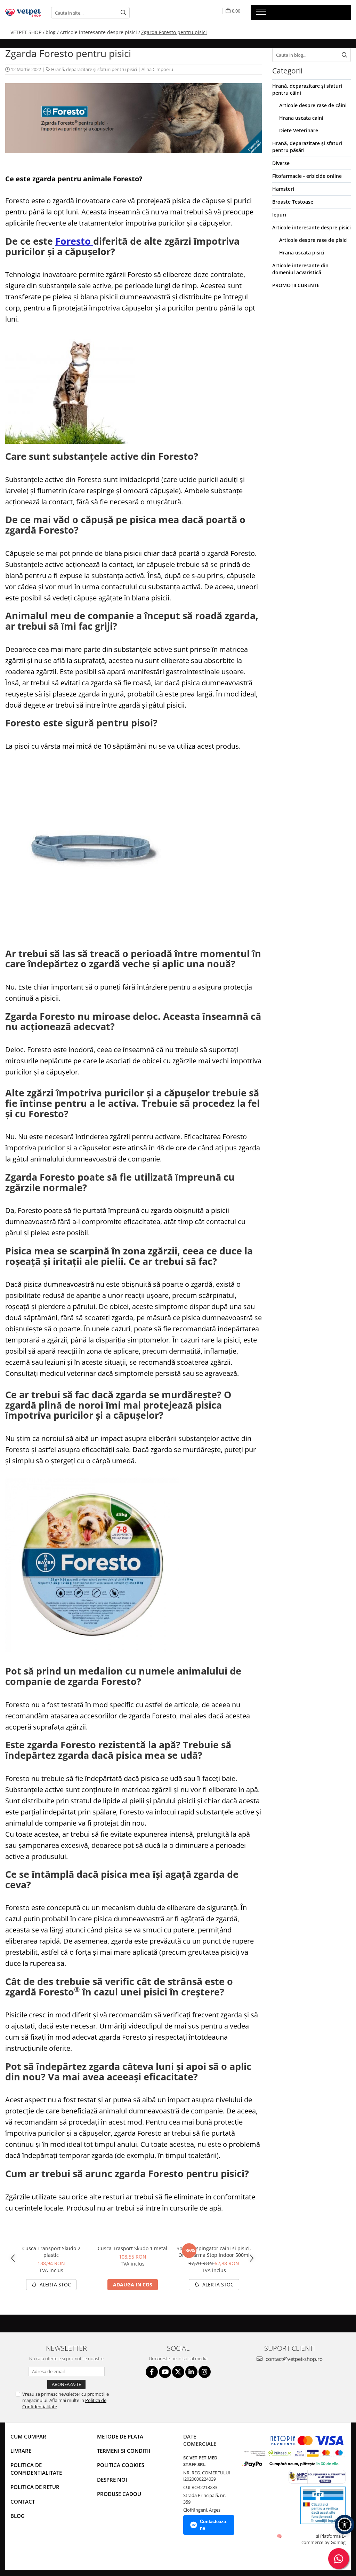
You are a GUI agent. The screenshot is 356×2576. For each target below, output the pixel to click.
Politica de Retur (35, 2487)
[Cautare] (123, 13)
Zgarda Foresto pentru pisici (174, 32)
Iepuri (279, 215)
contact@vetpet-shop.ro (293, 2359)
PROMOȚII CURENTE (296, 285)
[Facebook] (152, 2372)
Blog (18, 2516)
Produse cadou (119, 2494)
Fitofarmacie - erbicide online (307, 176)
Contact (23, 2502)
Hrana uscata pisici (302, 253)
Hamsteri (283, 189)
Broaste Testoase (293, 202)
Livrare (21, 2451)
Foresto (74, 241)
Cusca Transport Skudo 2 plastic (51, 2252)
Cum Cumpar (28, 2436)
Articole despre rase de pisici (313, 240)
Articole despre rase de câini (313, 105)
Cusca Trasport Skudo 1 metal (132, 2248)
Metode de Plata (120, 2436)
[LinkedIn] (191, 2372)
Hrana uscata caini (301, 118)
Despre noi (112, 2480)
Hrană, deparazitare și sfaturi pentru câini (307, 89)
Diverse (281, 163)
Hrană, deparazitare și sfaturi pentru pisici (94, 69)
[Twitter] (178, 2372)
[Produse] (262, 14)
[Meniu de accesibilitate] (345, 2524)
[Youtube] (165, 2372)
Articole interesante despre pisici (311, 227)
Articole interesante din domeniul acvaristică (300, 269)
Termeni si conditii (124, 2451)
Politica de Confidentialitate (36, 2469)
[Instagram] (205, 2372)
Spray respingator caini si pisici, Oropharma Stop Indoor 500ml (214, 2252)
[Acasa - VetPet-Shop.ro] (23, 13)
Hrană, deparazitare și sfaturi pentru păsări (307, 147)
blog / (52, 32)
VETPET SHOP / (27, 32)
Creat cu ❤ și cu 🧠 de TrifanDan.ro (280, 2536)
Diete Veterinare (299, 130)
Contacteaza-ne (214, 2525)
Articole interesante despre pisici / (100, 32)
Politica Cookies (121, 2465)
